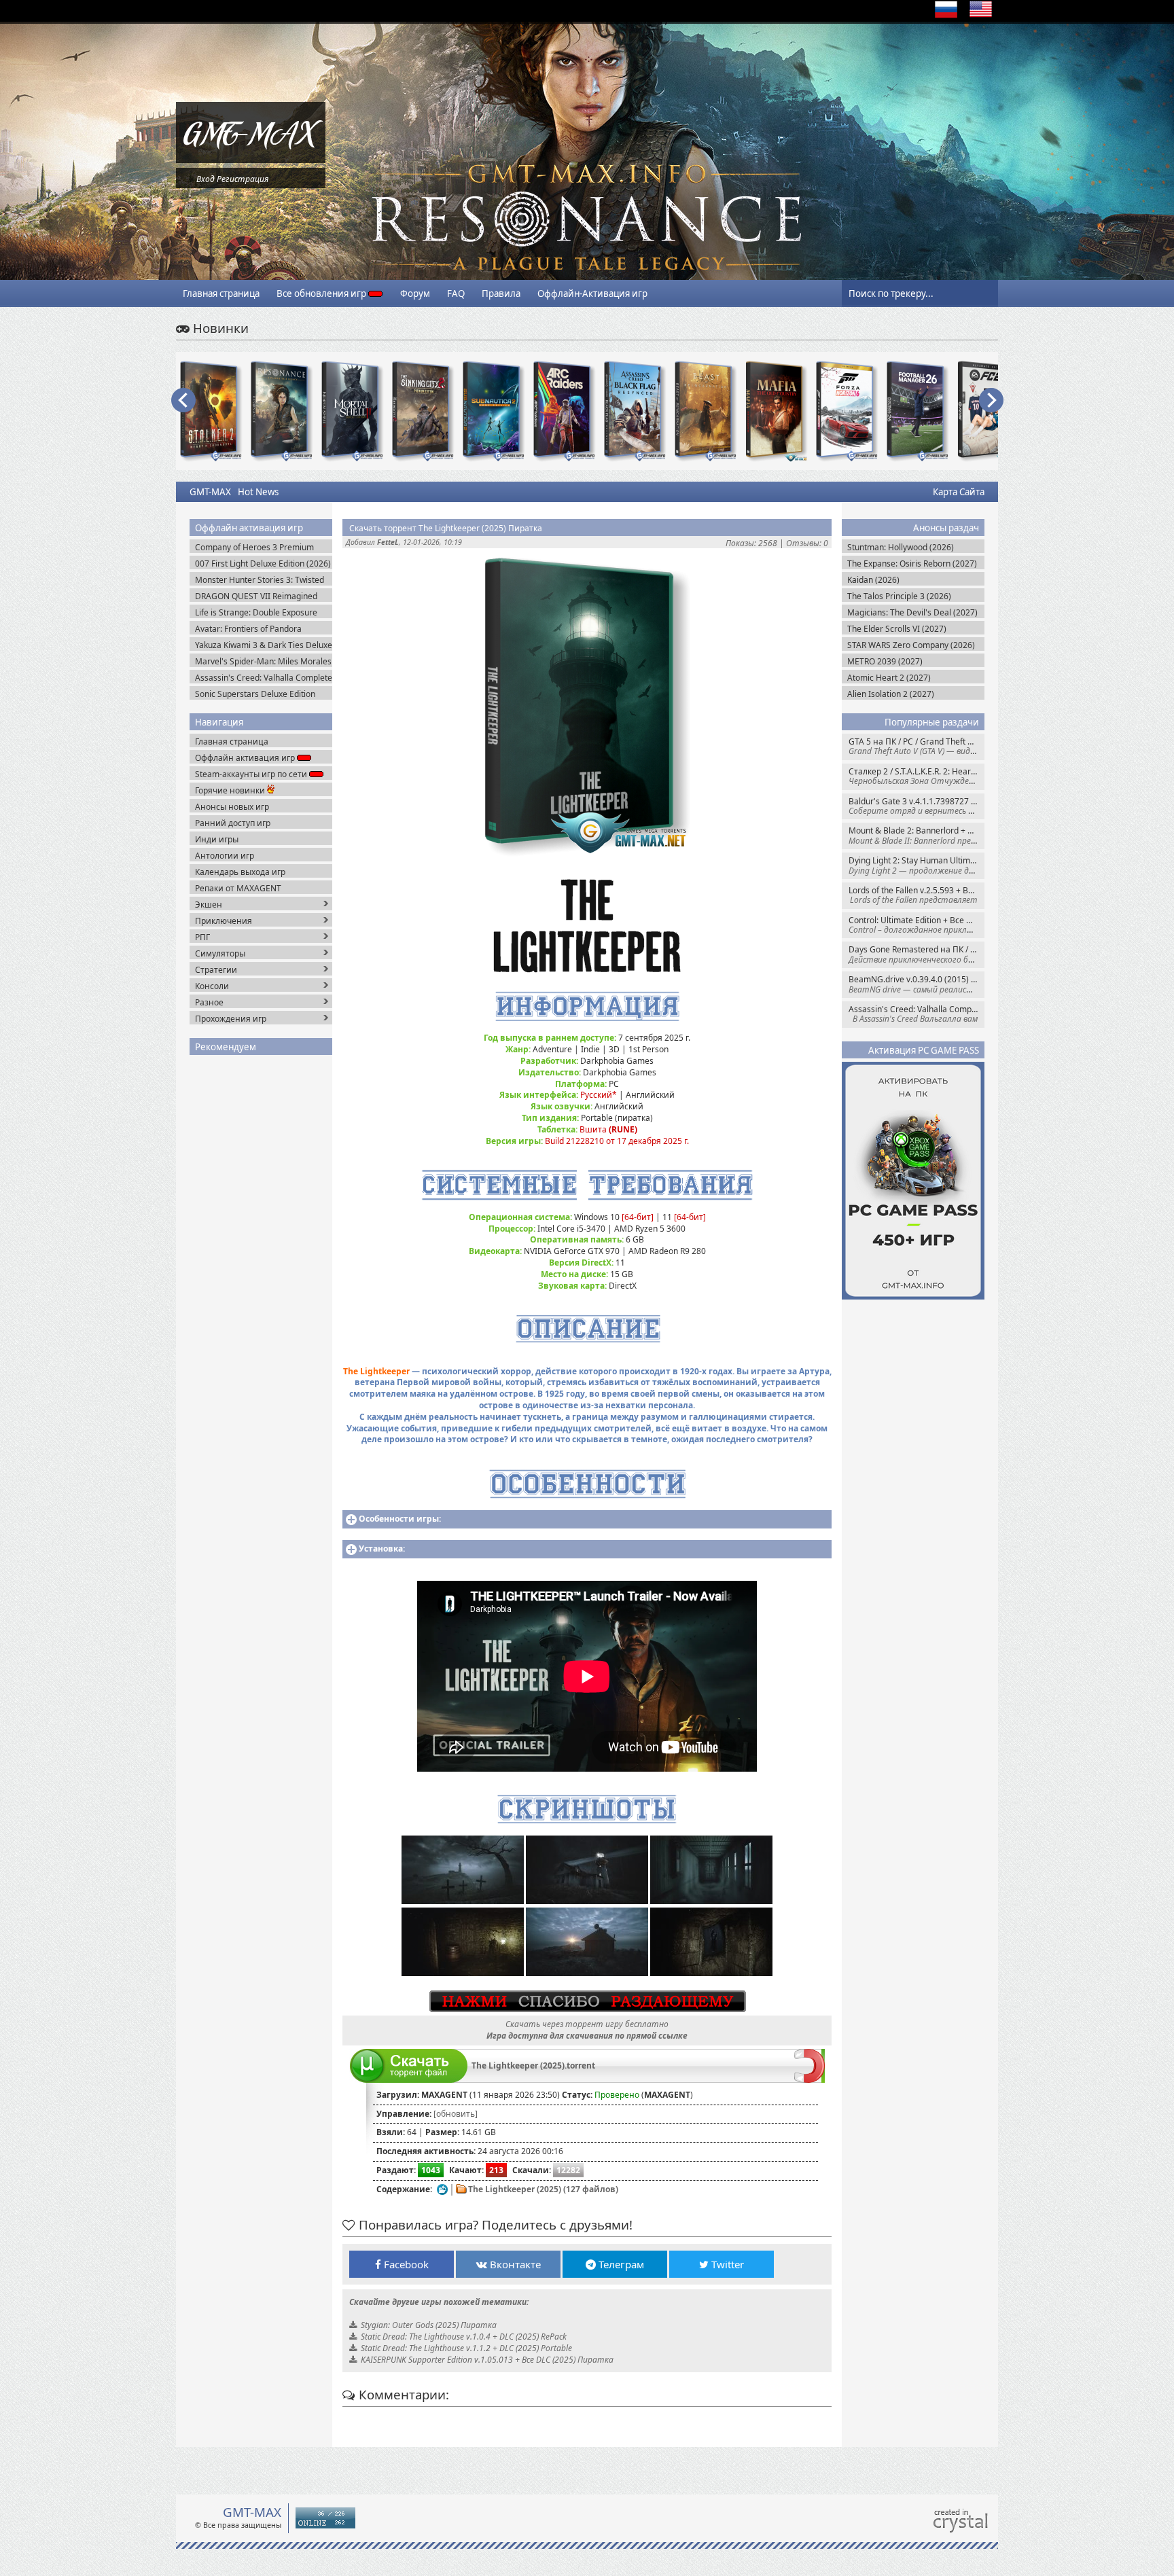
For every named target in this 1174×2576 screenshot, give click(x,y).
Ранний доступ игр (233, 823)
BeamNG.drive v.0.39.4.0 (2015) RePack (917, 984)
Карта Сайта (959, 492)
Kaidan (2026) (873, 580)
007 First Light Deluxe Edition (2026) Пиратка (263, 563)
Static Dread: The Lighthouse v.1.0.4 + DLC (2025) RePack (464, 2337)
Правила (501, 293)
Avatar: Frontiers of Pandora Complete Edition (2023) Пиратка (259, 629)
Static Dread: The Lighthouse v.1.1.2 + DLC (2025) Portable (466, 2348)
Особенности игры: (400, 1519)
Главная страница (221, 293)
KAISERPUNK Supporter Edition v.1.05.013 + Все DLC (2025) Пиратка (487, 2360)
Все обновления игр (322, 293)
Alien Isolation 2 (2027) (891, 694)
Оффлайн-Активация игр (592, 293)
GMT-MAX (210, 492)
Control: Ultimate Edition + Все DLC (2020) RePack (917, 925)
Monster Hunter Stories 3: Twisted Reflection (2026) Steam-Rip (260, 580)
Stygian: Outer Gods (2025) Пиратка (429, 2325)
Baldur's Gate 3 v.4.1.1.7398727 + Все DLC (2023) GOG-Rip (917, 806)
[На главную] (251, 160)
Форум (415, 293)
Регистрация (243, 179)
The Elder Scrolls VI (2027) (897, 629)
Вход (206, 179)
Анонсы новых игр (232, 807)
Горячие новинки (231, 790)
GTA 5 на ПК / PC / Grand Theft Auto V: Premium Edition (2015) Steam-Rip (917, 746)
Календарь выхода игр (240, 872)
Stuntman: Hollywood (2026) (901, 547)
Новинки (219, 328)
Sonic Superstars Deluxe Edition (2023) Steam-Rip (255, 694)
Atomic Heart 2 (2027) (889, 678)
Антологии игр (225, 856)
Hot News (258, 492)
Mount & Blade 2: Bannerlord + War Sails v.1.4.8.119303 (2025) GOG (917, 835)
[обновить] (456, 2114)
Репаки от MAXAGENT (238, 888)
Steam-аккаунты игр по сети (252, 774)
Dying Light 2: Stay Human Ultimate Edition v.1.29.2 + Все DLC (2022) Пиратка (917, 865)
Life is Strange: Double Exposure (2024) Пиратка (256, 612)
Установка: (382, 1549)
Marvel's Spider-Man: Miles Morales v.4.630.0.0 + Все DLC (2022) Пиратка (263, 661)
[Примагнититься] (810, 2080)
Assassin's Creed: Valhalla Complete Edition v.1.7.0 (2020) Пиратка (264, 678)
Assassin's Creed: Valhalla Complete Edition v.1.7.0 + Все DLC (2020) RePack (917, 1014)
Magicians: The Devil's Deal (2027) (912, 612)
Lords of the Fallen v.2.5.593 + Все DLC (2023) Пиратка (917, 895)
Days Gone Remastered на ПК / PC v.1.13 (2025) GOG (917, 954)
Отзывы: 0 (807, 543)
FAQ (456, 293)
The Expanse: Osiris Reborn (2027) (912, 563)
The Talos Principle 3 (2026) (899, 596)
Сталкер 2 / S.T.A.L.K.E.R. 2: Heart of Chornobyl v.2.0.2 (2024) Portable (917, 776)
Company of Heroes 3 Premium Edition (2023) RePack (254, 547)
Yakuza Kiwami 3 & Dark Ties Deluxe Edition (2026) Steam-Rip (264, 645)
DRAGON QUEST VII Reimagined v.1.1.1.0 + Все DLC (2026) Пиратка (262, 596)
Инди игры (217, 839)
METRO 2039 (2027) (885, 661)
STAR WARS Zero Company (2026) (911, 645)
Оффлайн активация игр (246, 758)
